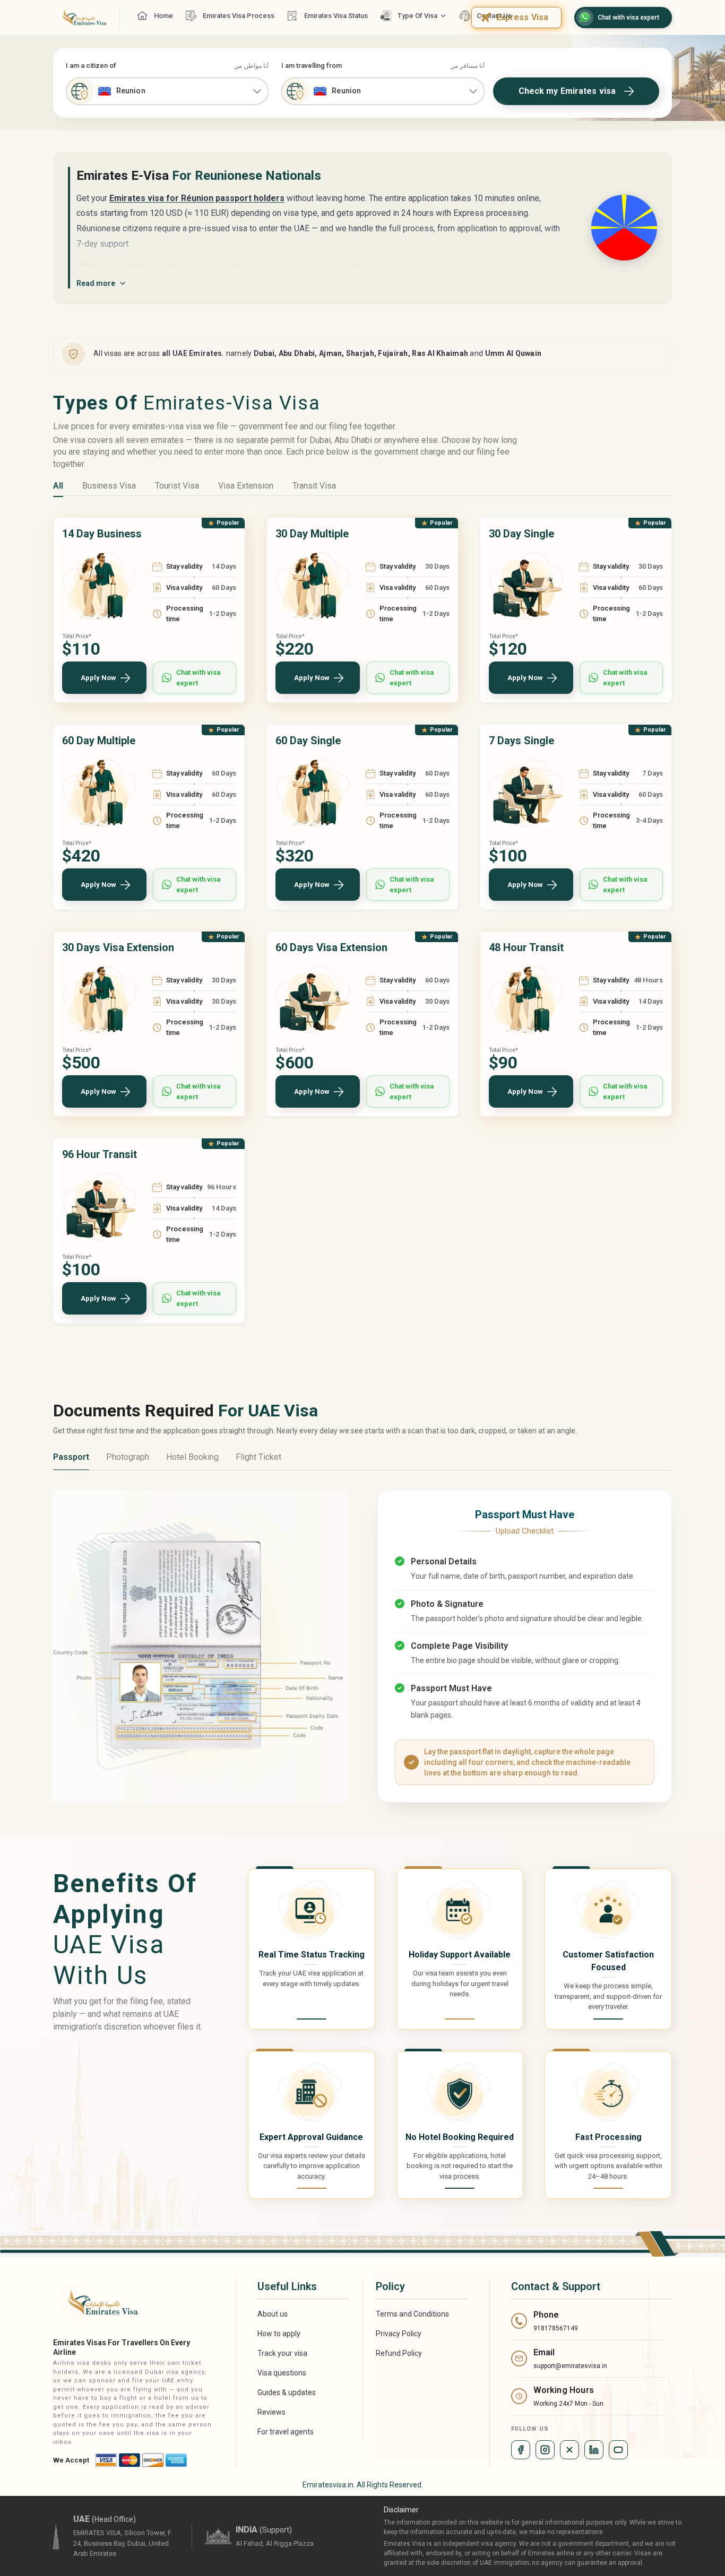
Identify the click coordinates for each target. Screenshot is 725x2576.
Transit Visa (314, 486)
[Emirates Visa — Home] (80, 17)
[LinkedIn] (594, 2450)
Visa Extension (246, 486)
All (58, 486)
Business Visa (109, 486)
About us (273, 2314)
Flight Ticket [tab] (258, 1457)
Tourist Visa (177, 486)
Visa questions (282, 2373)
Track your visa (282, 2353)
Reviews (271, 2412)
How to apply (279, 2334)
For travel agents (286, 2432)
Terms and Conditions (412, 2314)
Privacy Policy (399, 2334)
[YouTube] (618, 2450)
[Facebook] (521, 2450)
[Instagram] (545, 2450)
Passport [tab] (71, 1457)
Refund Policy (399, 2353)
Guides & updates (287, 2392)
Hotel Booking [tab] (192, 1457)
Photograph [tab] (128, 1457)
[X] (569, 2450)
